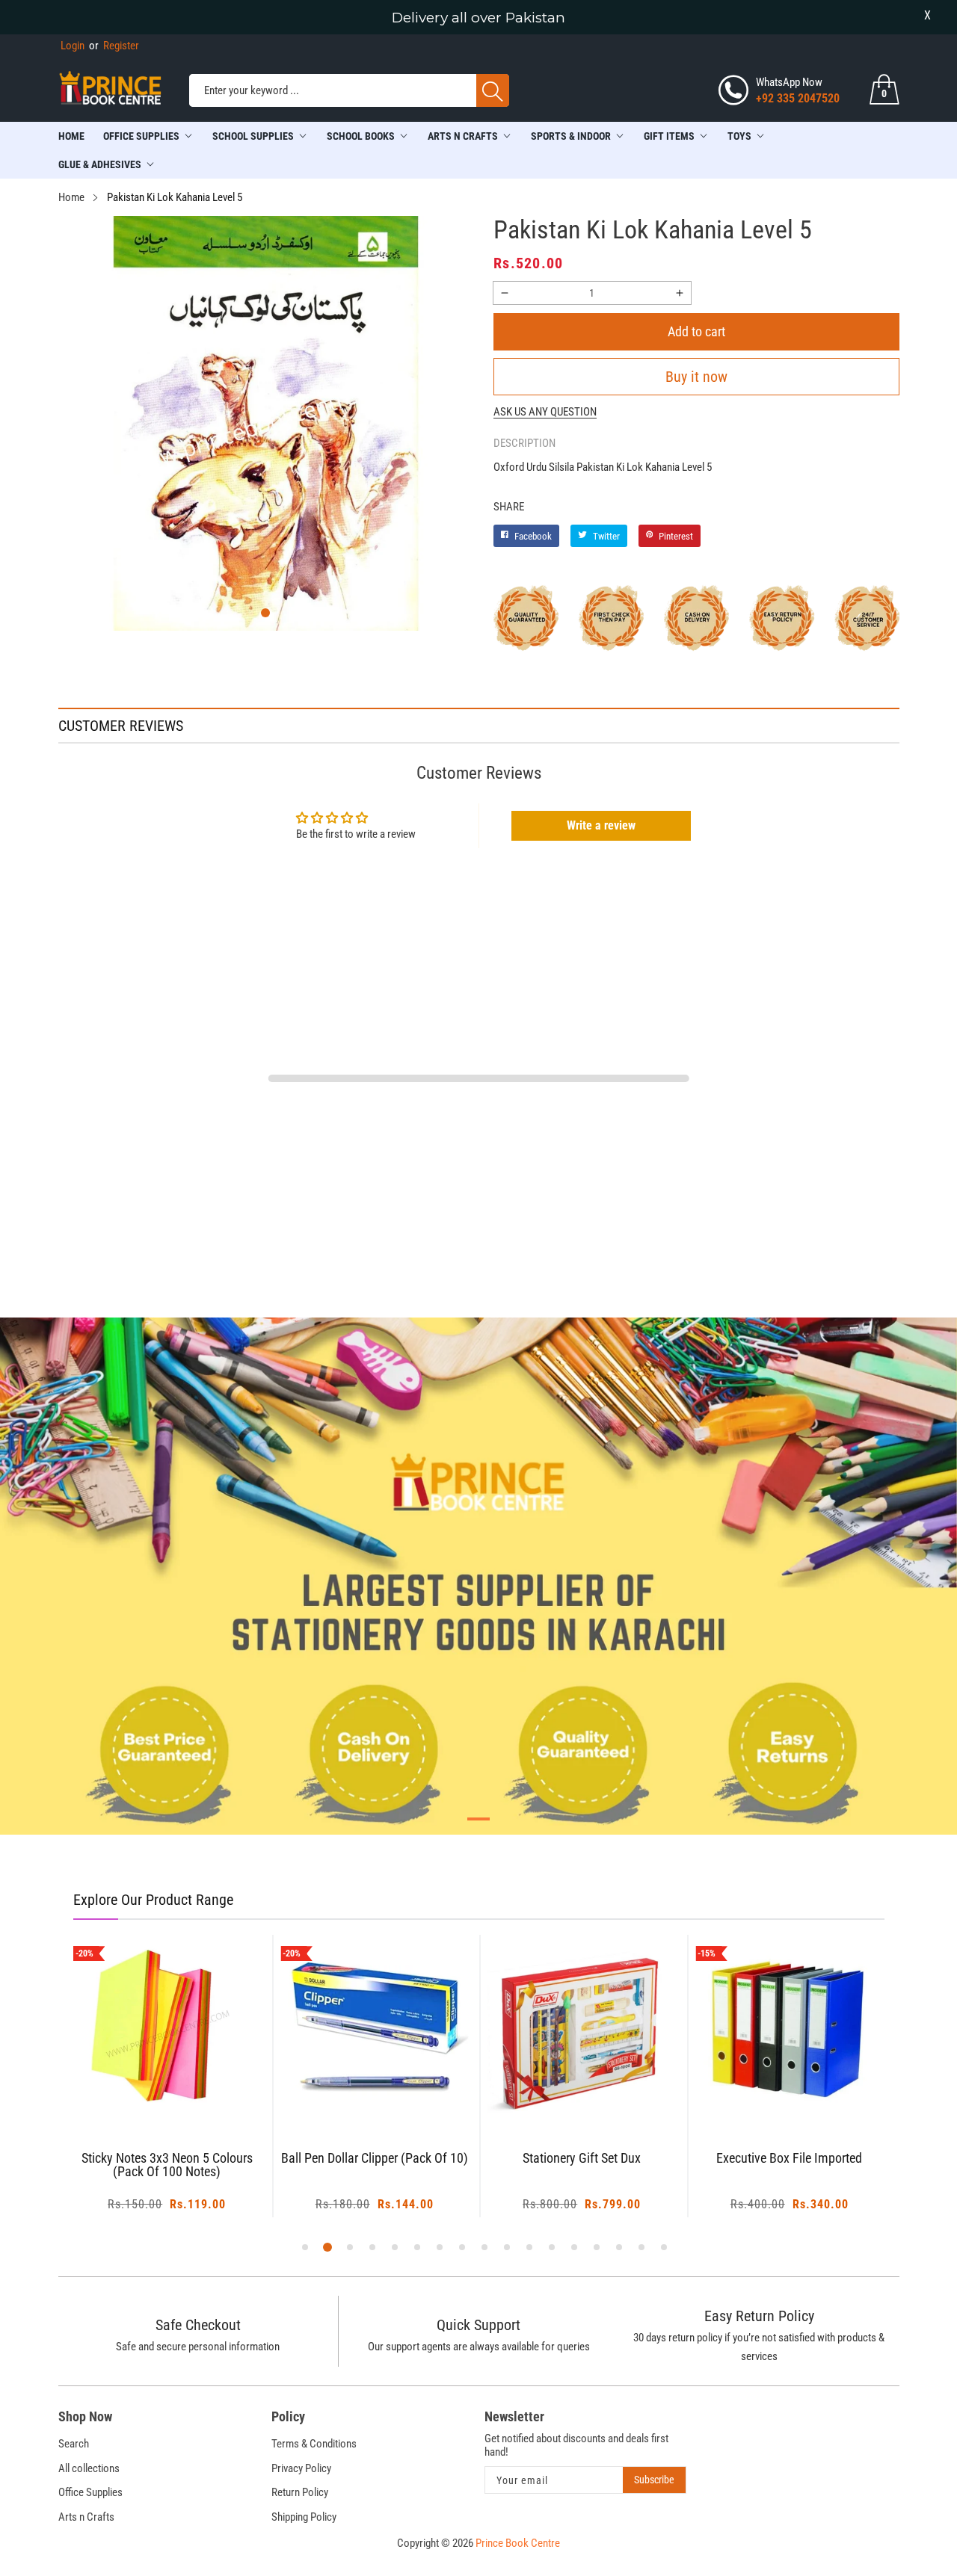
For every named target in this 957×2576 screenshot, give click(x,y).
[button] (265, 613)
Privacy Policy (301, 2468)
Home (71, 136)
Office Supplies (141, 136)
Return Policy (300, 2492)
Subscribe (654, 2480)
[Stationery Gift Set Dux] (582, 2029)
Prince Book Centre (518, 2543)
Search (74, 2444)
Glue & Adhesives (100, 164)
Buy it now (696, 377)
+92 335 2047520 (798, 98)
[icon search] (493, 90)
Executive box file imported (789, 2159)
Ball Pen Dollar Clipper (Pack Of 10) (375, 2159)
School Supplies (253, 136)
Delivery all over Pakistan (478, 18)
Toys (739, 136)
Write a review (601, 825)
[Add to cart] (148, 2093)
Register (114, 46)
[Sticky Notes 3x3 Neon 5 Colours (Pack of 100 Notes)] (167, 2029)
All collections (89, 2468)
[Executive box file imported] (790, 2029)
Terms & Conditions (314, 2444)
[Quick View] (185, 2082)
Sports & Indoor (571, 136)
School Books (361, 136)
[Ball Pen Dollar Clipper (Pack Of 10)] (375, 2029)
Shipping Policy (304, 2517)
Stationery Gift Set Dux (582, 2159)
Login (73, 46)
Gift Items (669, 136)
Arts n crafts (463, 136)
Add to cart (696, 331)
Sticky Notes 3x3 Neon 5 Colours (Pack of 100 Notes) (167, 2165)
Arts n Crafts (86, 2517)
